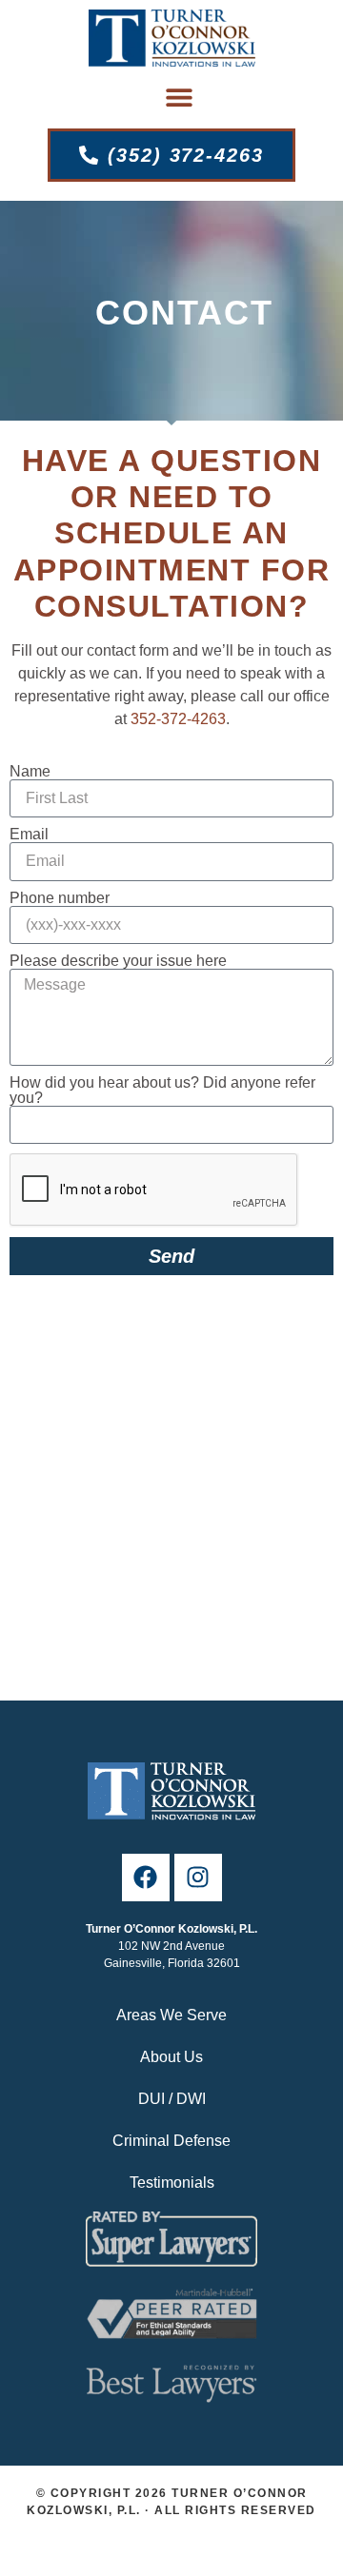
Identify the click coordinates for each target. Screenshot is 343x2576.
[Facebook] (146, 1878)
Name (30, 772)
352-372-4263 (178, 719)
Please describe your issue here (118, 961)
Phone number (60, 898)
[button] (179, 98)
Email (29, 835)
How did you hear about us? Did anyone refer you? (162, 1091)
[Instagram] (198, 1878)
